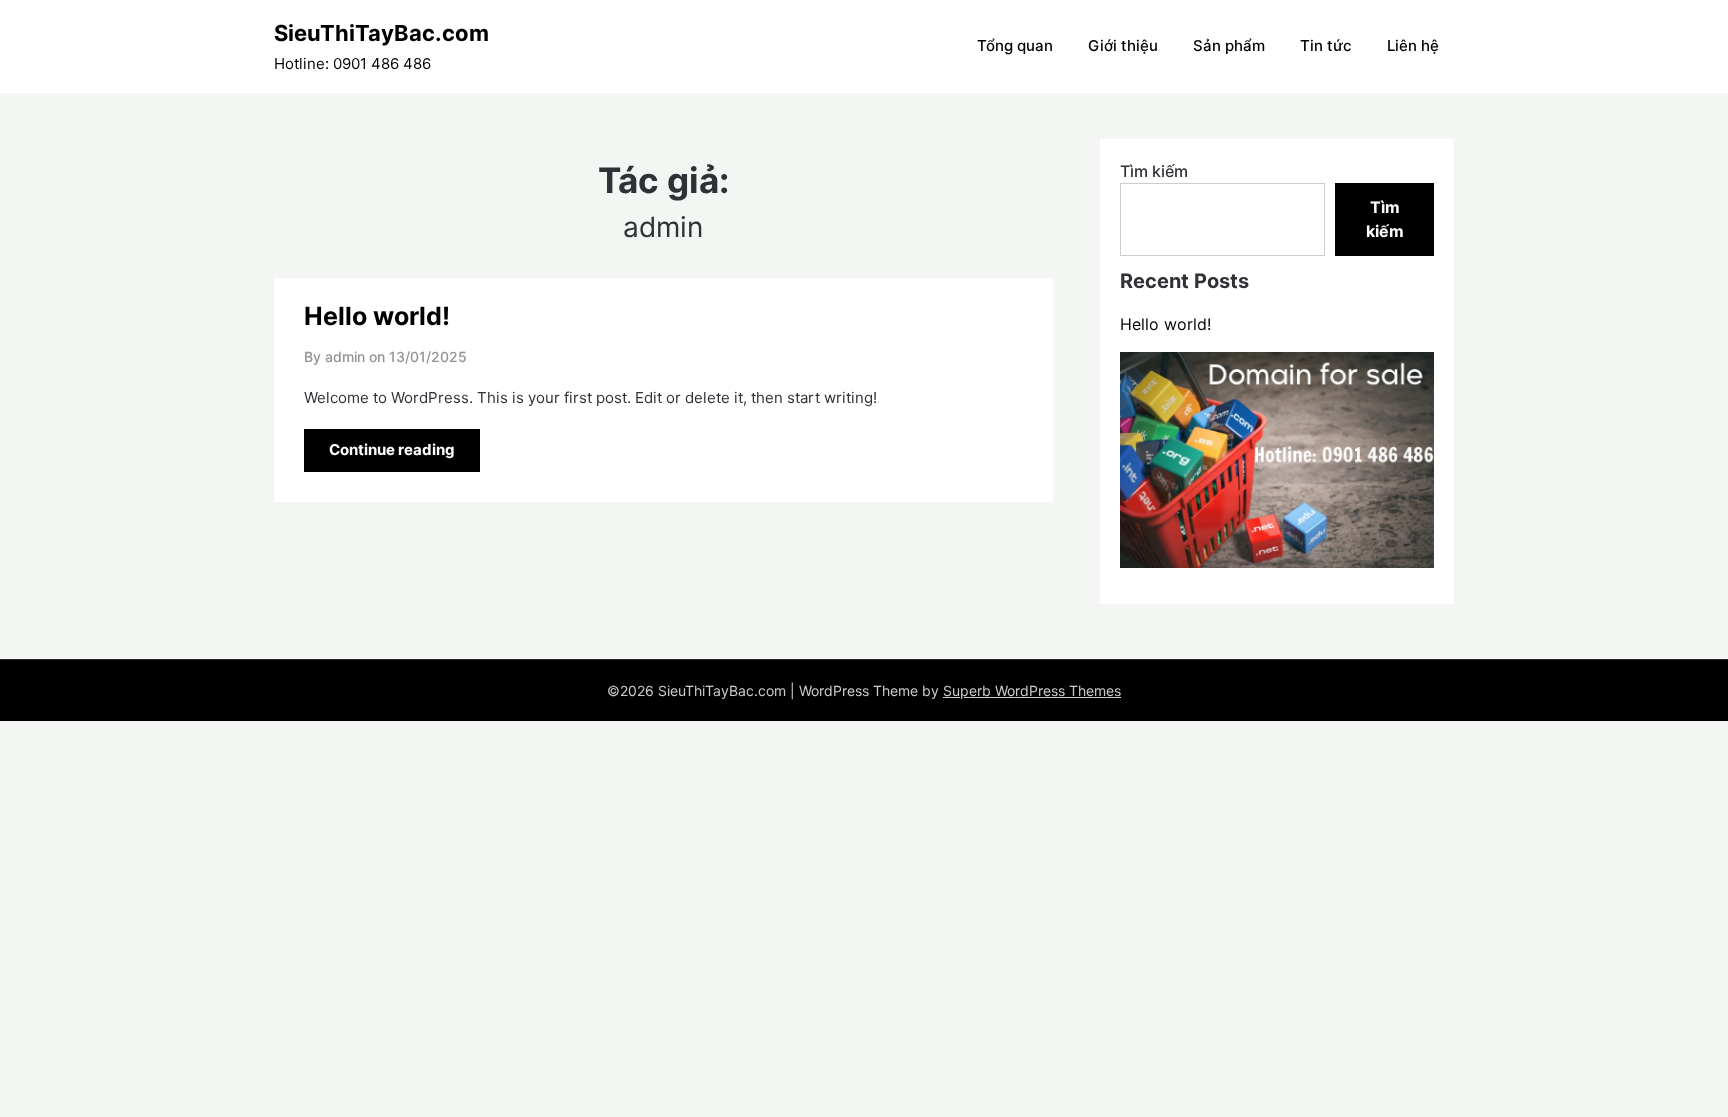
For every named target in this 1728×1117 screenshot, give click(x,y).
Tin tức (1326, 45)
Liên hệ (1413, 45)
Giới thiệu (1123, 45)
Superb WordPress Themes (1032, 690)
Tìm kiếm (1154, 171)
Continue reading (392, 449)
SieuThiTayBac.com (381, 33)
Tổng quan (1015, 45)
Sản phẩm (1229, 45)
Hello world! (377, 316)
